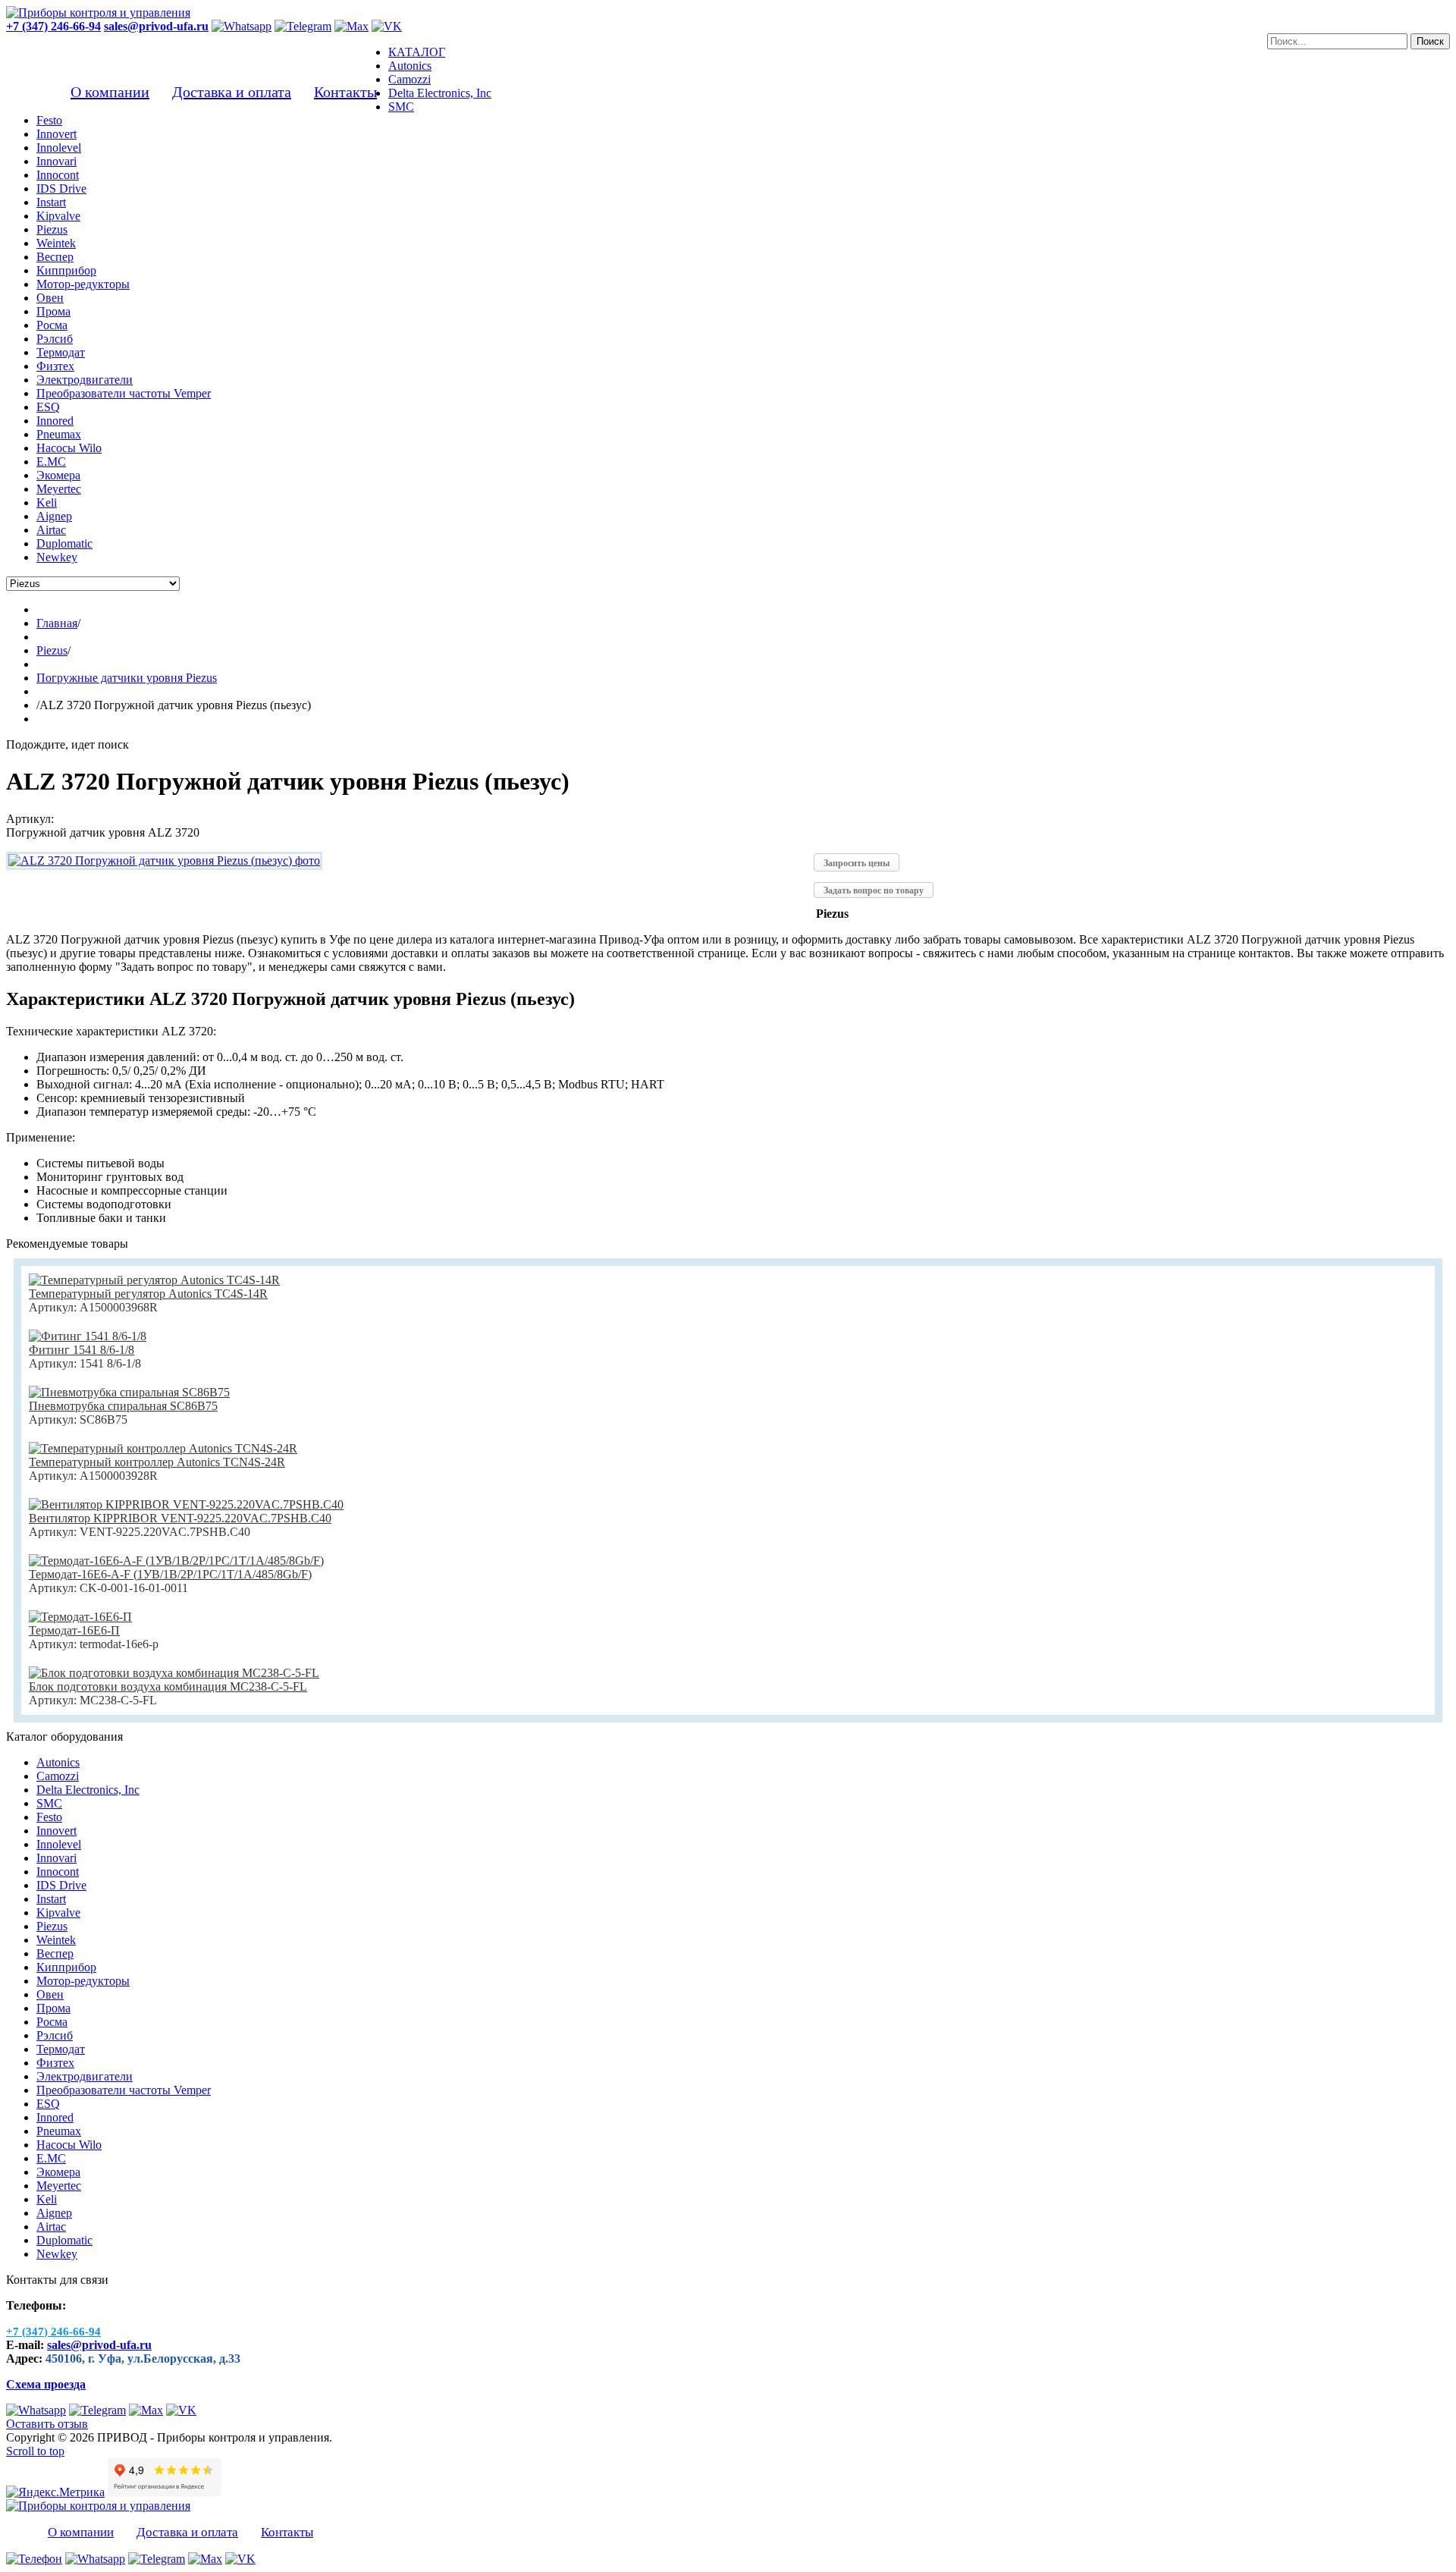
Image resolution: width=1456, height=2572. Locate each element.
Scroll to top (35, 2451)
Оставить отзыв (47, 2424)
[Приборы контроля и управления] (98, 13)
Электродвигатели (85, 2076)
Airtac (51, 2227)
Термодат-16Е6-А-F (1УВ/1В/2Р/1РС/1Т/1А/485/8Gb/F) (170, 1574)
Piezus (52, 1926)
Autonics (58, 1762)
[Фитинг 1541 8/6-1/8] (88, 1336)
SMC (49, 1803)
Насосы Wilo (69, 2145)
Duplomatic (64, 2240)
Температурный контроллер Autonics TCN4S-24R (157, 1462)
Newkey (57, 2254)
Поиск (1430, 41)
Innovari (56, 1858)
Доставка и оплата (232, 92)
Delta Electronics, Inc (88, 1790)
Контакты (345, 92)
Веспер (55, 1953)
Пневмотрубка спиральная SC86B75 (123, 1406)
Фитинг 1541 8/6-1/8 (82, 1350)
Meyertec (59, 2186)
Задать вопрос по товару (874, 890)
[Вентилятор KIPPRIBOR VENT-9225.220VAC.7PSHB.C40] (186, 1504)
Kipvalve (58, 1913)
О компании (110, 92)
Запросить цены (857, 863)
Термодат (61, 2049)
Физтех (55, 2063)
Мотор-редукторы (83, 1981)
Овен (50, 1994)
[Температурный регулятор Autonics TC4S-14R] (154, 1280)
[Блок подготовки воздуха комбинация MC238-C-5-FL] (174, 1673)
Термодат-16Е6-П (74, 1630)
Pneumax (59, 2131)
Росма (52, 2022)
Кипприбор (66, 1967)
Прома (53, 2008)
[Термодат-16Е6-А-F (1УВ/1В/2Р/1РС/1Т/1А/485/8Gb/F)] (176, 1561)
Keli (47, 2199)
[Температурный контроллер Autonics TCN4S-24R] (163, 1448)
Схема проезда (46, 2384)
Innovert (56, 1831)
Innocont (58, 1872)
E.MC (51, 2158)
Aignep (54, 2213)
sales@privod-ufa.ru (99, 2345)
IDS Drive (61, 1885)
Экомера (58, 2172)
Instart (51, 1899)
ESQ (48, 2104)
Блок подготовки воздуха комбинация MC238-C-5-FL (168, 1686)
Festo (49, 1817)
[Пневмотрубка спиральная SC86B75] (129, 1392)
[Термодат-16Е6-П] (80, 1617)
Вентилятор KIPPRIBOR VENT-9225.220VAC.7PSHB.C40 (180, 1518)
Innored (55, 2117)
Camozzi (58, 1776)
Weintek (56, 1940)
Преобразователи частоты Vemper (124, 2090)
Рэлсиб (55, 2035)
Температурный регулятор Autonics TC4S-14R (148, 1294)
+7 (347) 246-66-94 (53, 26)
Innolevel (59, 1844)
